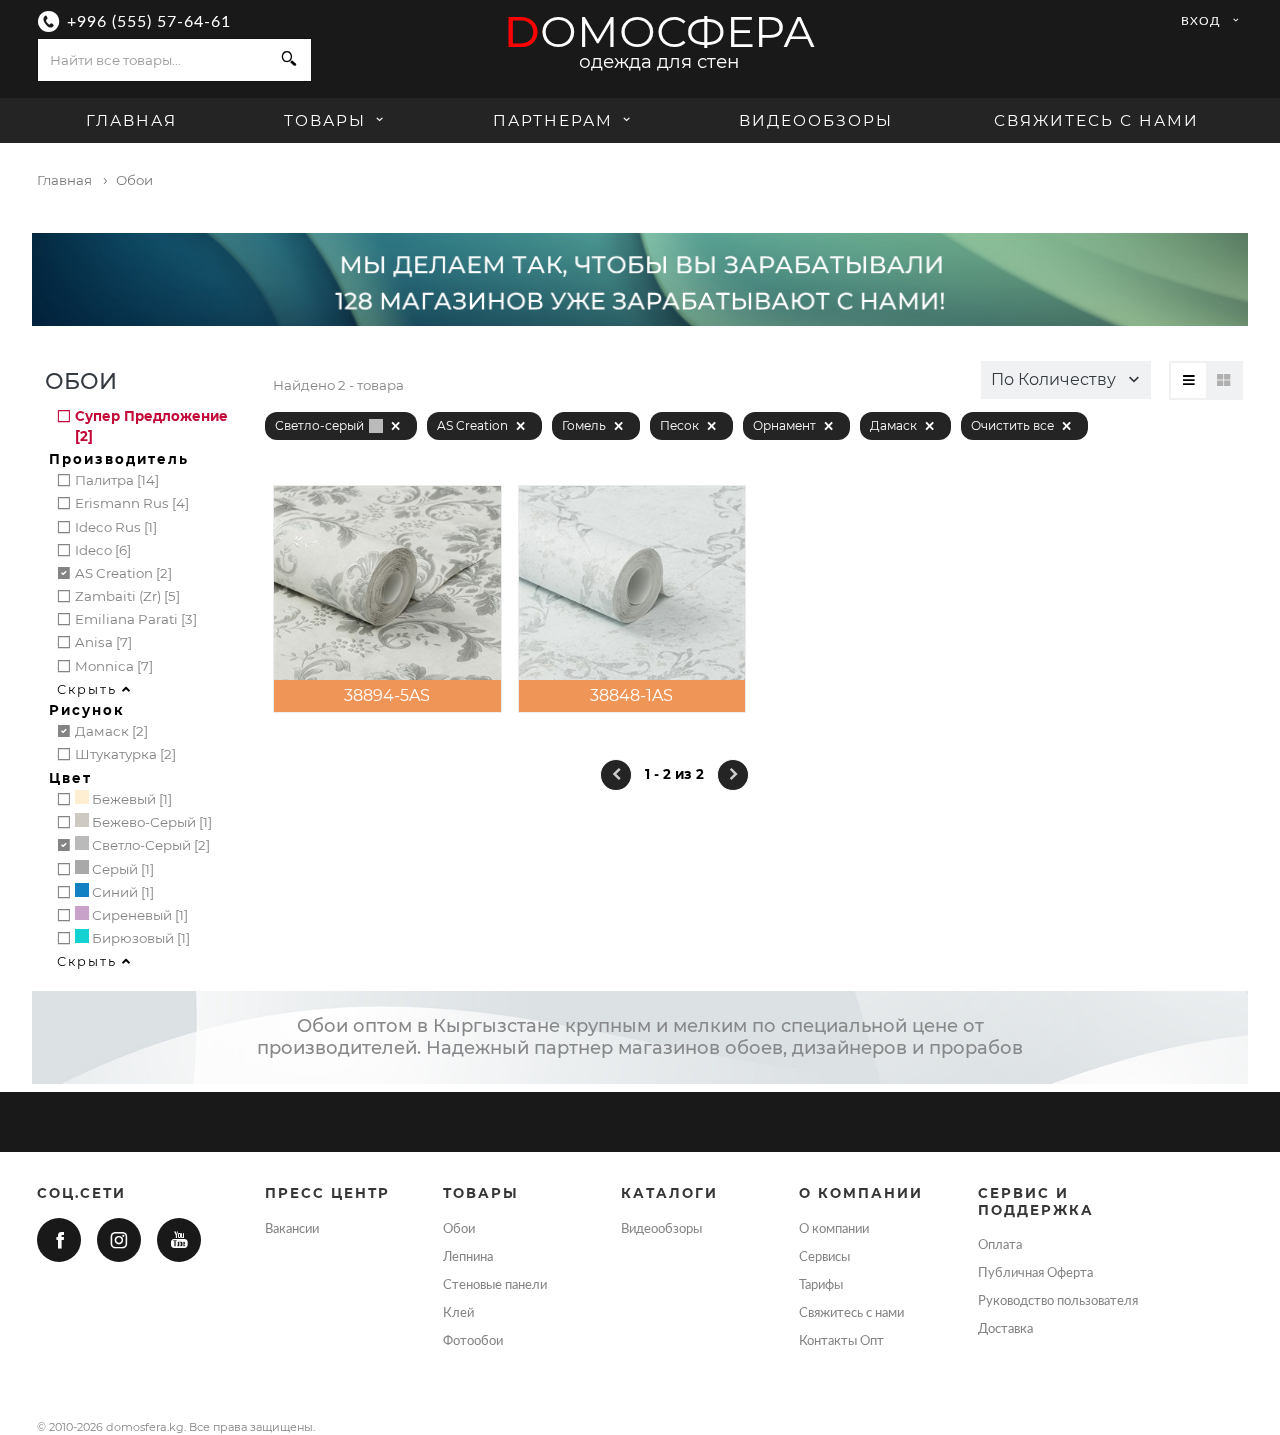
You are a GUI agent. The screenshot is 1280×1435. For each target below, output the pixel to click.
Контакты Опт (841, 1341)
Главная (131, 120)
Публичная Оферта (1035, 1273)
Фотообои (473, 1341)
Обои (459, 1229)
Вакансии (292, 1229)
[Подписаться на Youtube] (179, 1240)
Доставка (1005, 1329)
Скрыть (89, 689)
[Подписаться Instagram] (119, 1240)
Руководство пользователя (1058, 1301)
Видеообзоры (816, 120)
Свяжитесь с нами (1096, 120)
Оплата (1000, 1245)
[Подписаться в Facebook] (59, 1240)
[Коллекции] (1223, 380)
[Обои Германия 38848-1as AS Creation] (632, 599)
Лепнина (468, 1257)
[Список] (1188, 380)
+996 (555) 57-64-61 (149, 22)
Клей (458, 1313)
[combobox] (153, 60)
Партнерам (553, 120)
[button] (1066, 380)
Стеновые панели (495, 1285)
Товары (328, 120)
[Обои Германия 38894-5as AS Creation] (387, 599)
